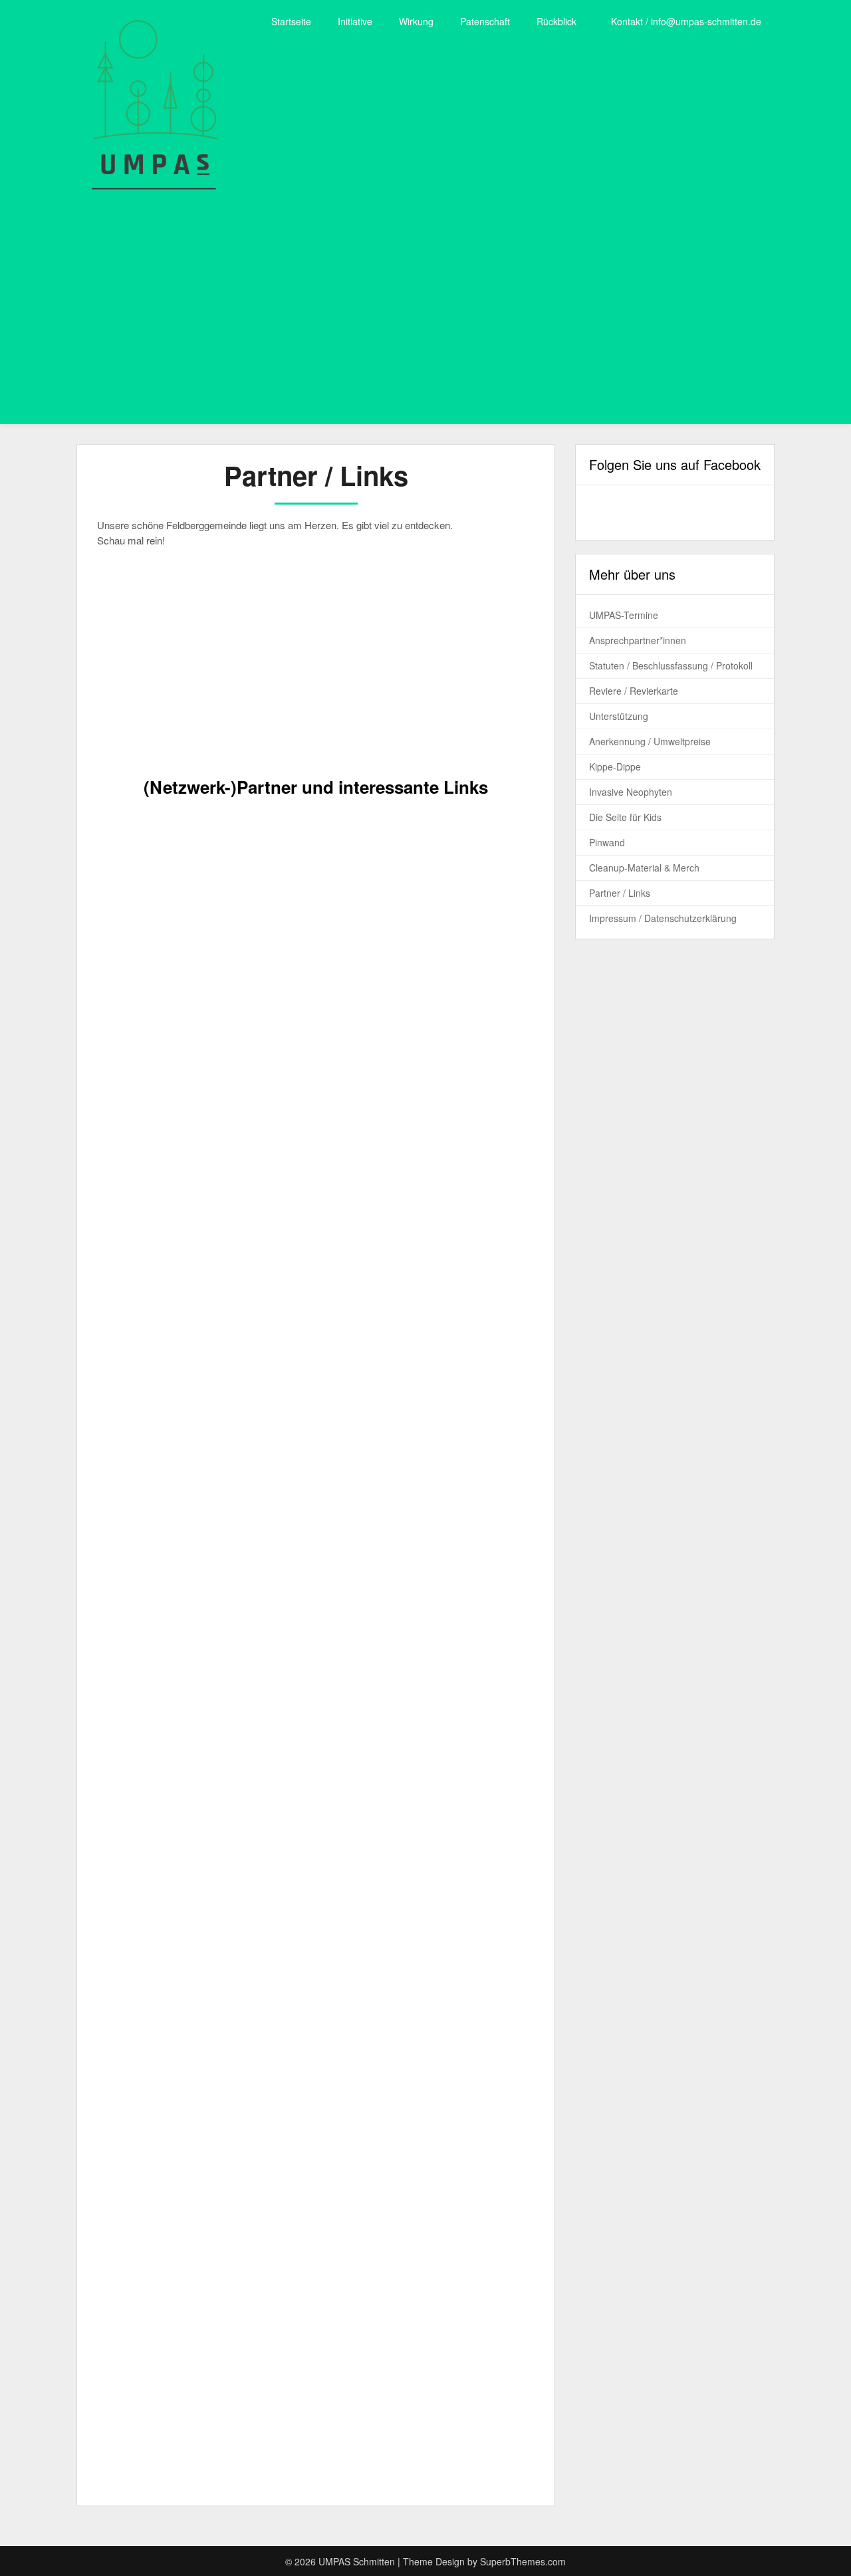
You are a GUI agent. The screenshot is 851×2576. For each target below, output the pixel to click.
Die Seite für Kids (625, 817)
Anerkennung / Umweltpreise (650, 741)
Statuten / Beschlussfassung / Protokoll (671, 665)
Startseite (291, 21)
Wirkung (416, 21)
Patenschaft (485, 21)
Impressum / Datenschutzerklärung (663, 918)
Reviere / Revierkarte (634, 691)
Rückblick (556, 21)
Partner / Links (620, 893)
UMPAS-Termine (624, 615)
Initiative (355, 21)
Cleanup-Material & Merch (644, 868)
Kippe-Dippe (615, 766)
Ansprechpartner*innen (638, 640)
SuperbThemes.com (523, 2561)
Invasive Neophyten (631, 792)
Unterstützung (619, 716)
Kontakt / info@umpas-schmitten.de (686, 21)
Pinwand (607, 842)
